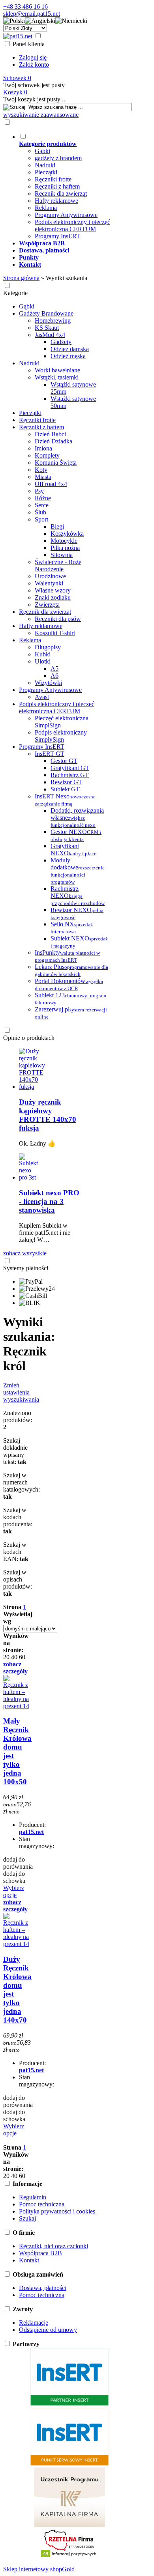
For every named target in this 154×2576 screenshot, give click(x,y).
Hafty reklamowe (56, 201)
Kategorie (15, 293)
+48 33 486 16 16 (25, 7)
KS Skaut (47, 328)
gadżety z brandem (58, 158)
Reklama (46, 208)
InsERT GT (50, 754)
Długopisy (48, 647)
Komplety (47, 455)
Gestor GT (64, 761)
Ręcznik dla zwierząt (61, 193)
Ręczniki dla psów (58, 619)
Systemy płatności (26, 1268)
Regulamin (33, 2197)
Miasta (43, 477)
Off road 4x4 (51, 484)
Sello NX (72, 928)
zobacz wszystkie (25, 1253)
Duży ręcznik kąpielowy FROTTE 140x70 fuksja (48, 1115)
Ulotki (43, 661)
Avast (42, 697)
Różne (43, 498)
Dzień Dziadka (54, 441)
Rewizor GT (66, 782)
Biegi (57, 526)
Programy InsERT (57, 236)
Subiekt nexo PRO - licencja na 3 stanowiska (49, 1201)
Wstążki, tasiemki (57, 377)
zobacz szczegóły (15, 1668)
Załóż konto (34, 64)
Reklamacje (34, 2323)
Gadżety (61, 342)
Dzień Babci (50, 434)
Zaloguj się (33, 57)
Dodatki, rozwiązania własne (77, 818)
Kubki (43, 654)
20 (6, 1657)
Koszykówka (67, 534)
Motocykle (64, 541)
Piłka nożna (65, 548)
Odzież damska (70, 349)
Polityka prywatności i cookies (57, 2211)
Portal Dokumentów (69, 984)
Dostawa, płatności (43, 2288)
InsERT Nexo (65, 800)
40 (14, 1657)
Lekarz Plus (71, 970)
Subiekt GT (65, 789)
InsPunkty (67, 956)
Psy (39, 491)
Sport (41, 519)
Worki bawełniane (57, 370)
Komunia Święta (56, 463)
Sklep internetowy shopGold (39, 2569)
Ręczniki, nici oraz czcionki (54, 2246)
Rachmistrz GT (70, 775)
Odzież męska (68, 356)
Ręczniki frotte (53, 179)
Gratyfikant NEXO (73, 850)
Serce (42, 505)
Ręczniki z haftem (57, 186)
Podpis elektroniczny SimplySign (61, 736)
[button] (14, 21)
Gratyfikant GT (70, 768)
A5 (54, 668)
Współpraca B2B (40, 2253)
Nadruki (45, 165)
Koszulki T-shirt (55, 633)
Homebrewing (53, 321)
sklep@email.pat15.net (32, 14)
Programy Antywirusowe (66, 215)
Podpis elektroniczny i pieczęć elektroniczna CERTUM (72, 225)
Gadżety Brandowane (46, 313)
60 (22, 1657)
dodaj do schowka (14, 1877)
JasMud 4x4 (50, 335)
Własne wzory (53, 590)
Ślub (40, 512)
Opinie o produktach (29, 1038)
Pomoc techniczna (42, 2204)
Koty (41, 470)
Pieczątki (46, 172)
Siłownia (62, 555)
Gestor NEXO (76, 835)
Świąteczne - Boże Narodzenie (58, 565)
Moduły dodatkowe (78, 871)
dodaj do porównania (18, 1863)
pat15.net (31, 1832)
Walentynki (49, 583)
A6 (54, 676)
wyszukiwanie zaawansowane (41, 115)
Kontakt (29, 2260)
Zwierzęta (47, 605)
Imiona (43, 448)
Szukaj (27, 2218)
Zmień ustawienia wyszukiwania (21, 1392)
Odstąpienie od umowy (48, 2330)
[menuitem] (78, 186)
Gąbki (42, 151)
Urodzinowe (50, 576)
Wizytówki (48, 683)
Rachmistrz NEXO (78, 896)
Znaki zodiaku (53, 597)
